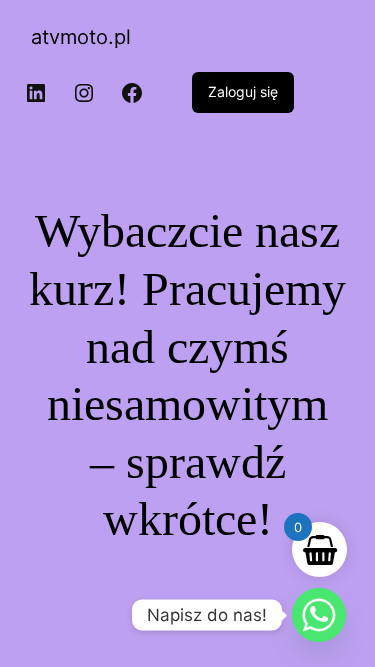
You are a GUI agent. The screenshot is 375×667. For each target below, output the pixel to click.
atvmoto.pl (81, 37)
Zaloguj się (243, 91)
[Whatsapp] (319, 615)
